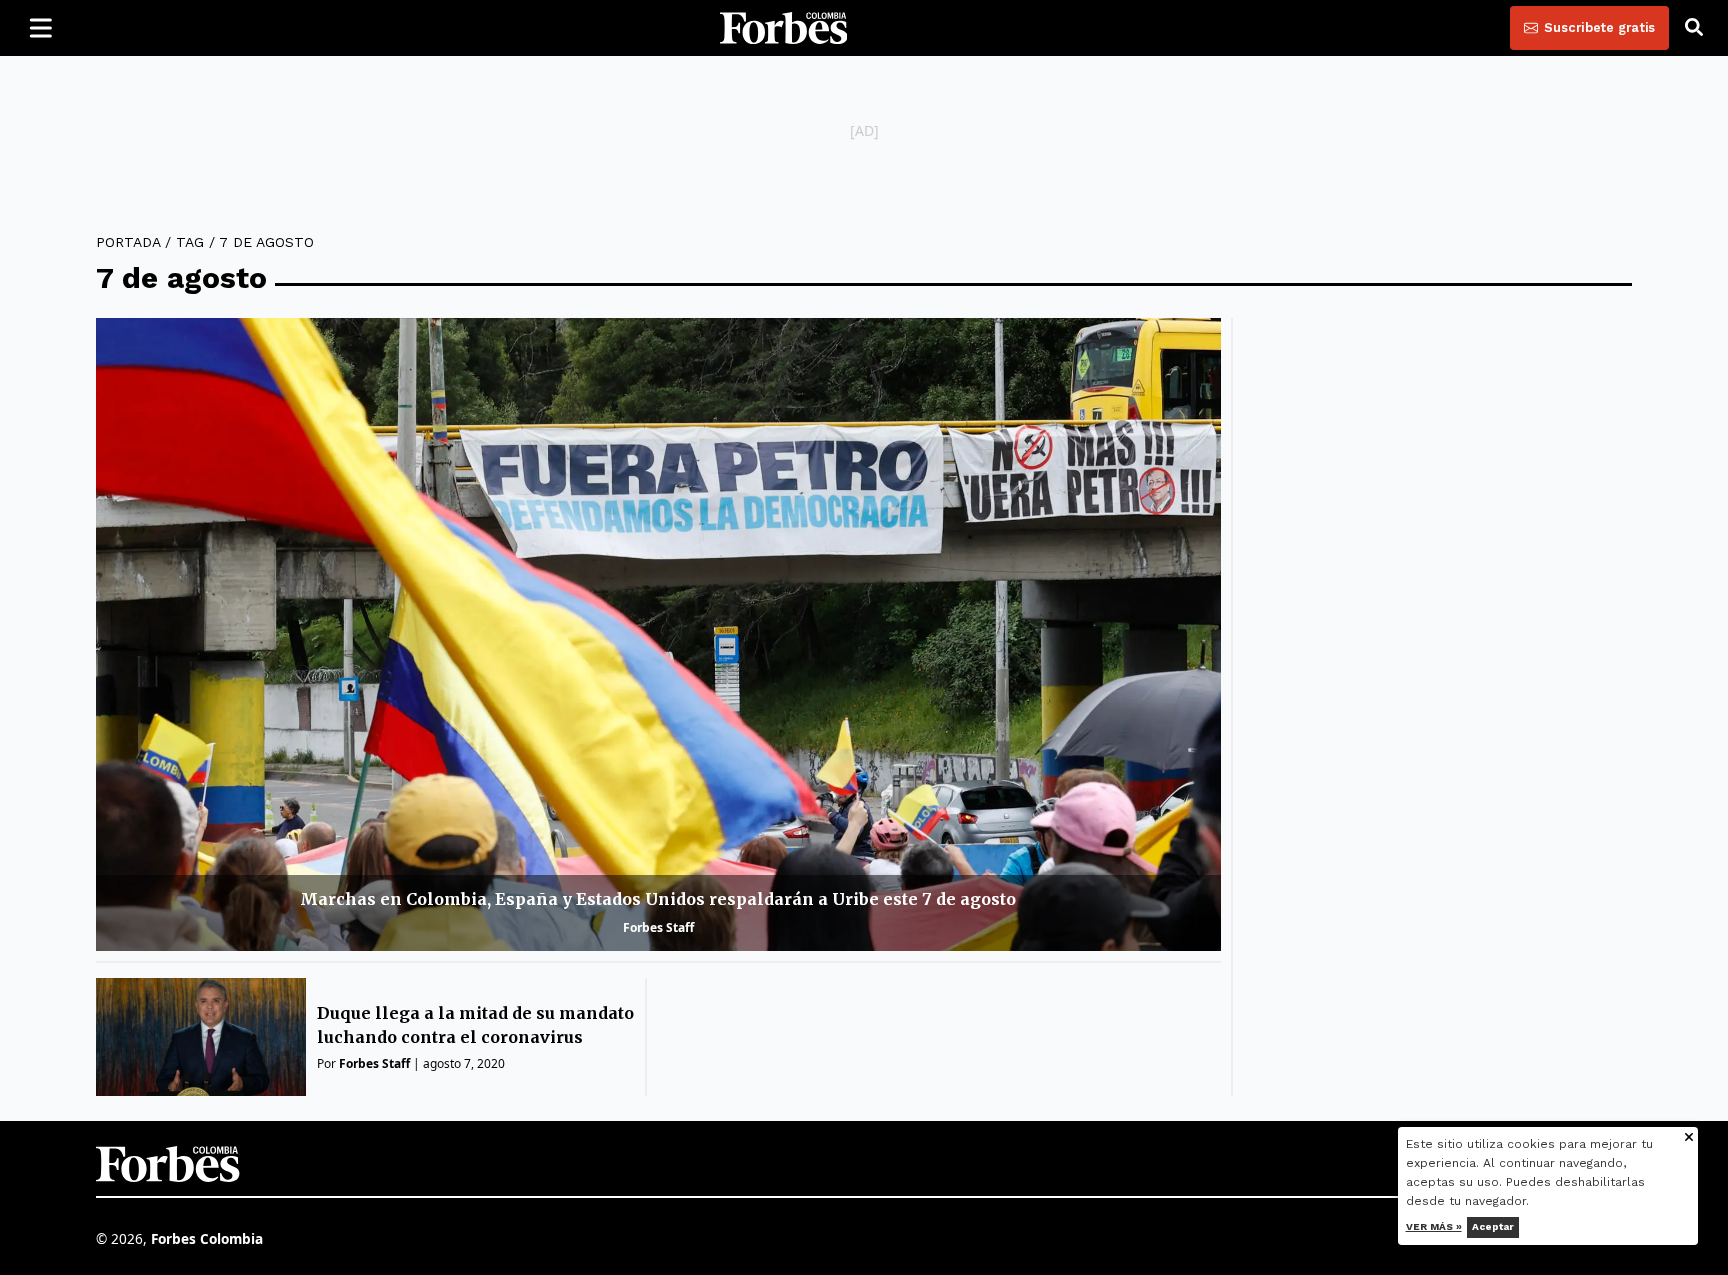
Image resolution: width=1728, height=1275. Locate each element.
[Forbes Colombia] (784, 28)
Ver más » (1434, 1226)
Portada (128, 242)
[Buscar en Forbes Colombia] (1694, 28)
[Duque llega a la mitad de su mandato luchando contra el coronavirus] (201, 1037)
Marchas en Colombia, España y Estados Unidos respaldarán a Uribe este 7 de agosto (658, 899)
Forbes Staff (658, 927)
